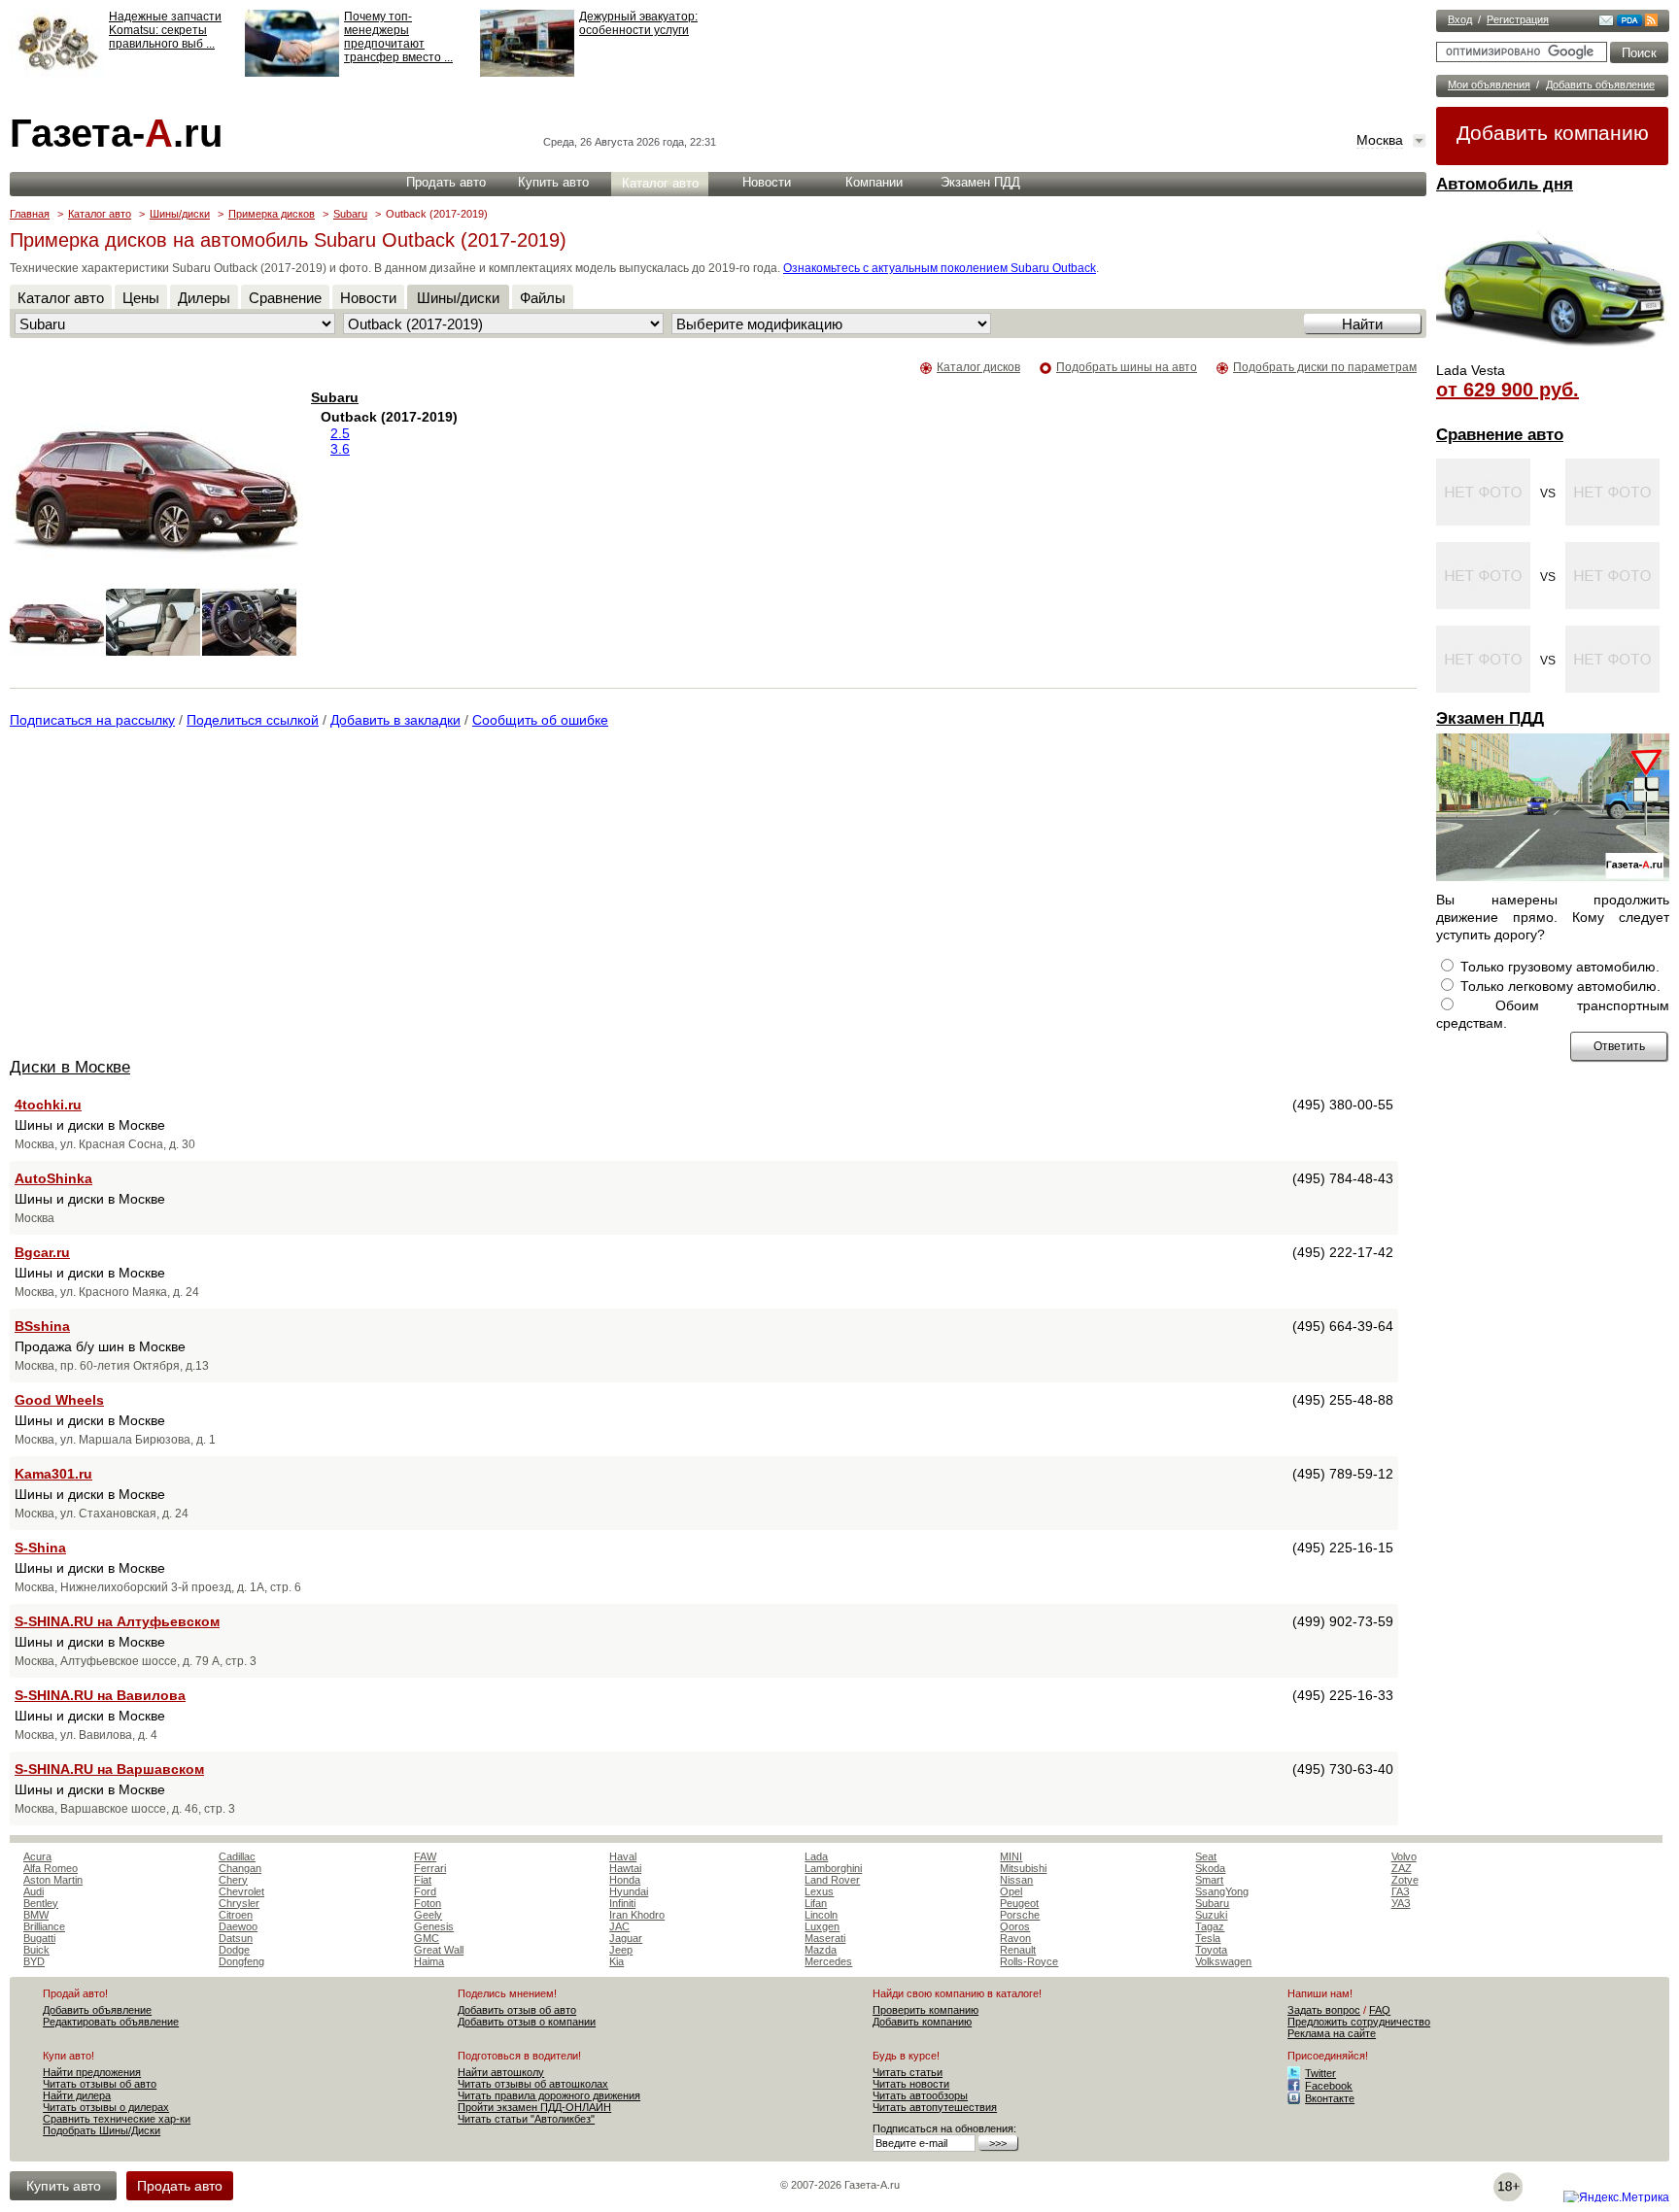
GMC (427, 1938)
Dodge (234, 1950)
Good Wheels (59, 1400)
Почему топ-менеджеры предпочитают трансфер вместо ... (398, 37)
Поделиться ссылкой (253, 720)
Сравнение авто (1500, 435)
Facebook (1329, 2086)
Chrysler (239, 1903)
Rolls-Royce (1029, 1961)
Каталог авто (660, 183)
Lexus (819, 1891)
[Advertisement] (173, 897)
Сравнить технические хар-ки (117, 2119)
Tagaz (1210, 1926)
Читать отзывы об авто (100, 2084)
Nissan (1016, 1880)
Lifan (816, 1903)
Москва (1380, 140)
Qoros (1015, 1926)
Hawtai (625, 1868)
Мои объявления (1489, 85)
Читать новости (911, 2084)
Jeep (621, 1950)
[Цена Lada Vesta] (1553, 356)
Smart (1209, 1880)
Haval (623, 1856)
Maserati (825, 1938)
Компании (874, 182)
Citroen (236, 1915)
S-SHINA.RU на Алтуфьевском (117, 1621)
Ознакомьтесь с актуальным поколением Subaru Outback (940, 268)
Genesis (434, 1926)
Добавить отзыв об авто (517, 2010)
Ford (425, 1891)
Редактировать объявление (111, 2022)
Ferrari (430, 1868)
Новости (767, 182)
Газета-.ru (116, 133)
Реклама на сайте (1332, 2033)
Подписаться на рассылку (92, 720)
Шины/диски (180, 214)
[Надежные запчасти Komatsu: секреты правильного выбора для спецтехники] (57, 73)
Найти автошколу (501, 2072)
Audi (34, 1891)
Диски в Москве (70, 1067)
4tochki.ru (48, 1105)
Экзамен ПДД (1490, 718)
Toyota (1211, 1950)
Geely (428, 1915)
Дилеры (204, 298)
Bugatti (39, 1938)
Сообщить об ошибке (540, 720)
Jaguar (626, 1938)
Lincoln (821, 1915)
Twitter (1320, 2073)
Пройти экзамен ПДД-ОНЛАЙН (534, 2107)
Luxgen (822, 1926)
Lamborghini (833, 1868)
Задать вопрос (1324, 2010)
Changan (240, 1868)
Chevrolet (241, 1891)
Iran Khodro (637, 1915)
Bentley (41, 1903)
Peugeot (1019, 1903)
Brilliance (44, 1926)
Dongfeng (241, 1961)
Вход (1460, 19)
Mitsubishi (1023, 1868)
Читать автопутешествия (935, 2107)
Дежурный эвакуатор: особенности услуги (638, 23)
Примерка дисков (272, 214)
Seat (1206, 1856)
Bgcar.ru (42, 1252)
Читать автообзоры (920, 2095)
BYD (34, 1961)
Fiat (423, 1880)
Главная (30, 214)
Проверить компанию (925, 2010)
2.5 (340, 433)
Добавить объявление (1600, 85)
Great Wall (439, 1950)
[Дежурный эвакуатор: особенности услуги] (527, 73)
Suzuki (1211, 1915)
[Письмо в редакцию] (1606, 22)
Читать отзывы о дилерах (106, 2107)
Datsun (236, 1938)
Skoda (1210, 1868)
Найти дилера (77, 2095)
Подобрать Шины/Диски (102, 2130)
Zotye (1405, 1880)
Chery (233, 1880)
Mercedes (828, 1961)
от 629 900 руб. (1508, 390)
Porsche (1020, 1915)
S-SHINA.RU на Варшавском (109, 1769)
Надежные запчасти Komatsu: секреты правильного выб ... (165, 30)
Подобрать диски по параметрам (1325, 367)
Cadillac (237, 1856)
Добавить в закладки (395, 720)
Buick (36, 1950)
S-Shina (40, 1548)
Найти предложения (92, 2072)
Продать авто (446, 182)
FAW (425, 1856)
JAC (619, 1926)
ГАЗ (1401, 1891)
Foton (428, 1903)
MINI (1011, 1856)
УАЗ (1401, 1903)
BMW (36, 1915)
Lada (816, 1856)
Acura (37, 1856)
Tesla (1208, 1938)
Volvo (1404, 1856)
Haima (429, 1961)
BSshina (42, 1326)
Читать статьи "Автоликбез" (526, 2119)
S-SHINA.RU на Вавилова (100, 1695)
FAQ (1380, 2010)
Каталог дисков (978, 367)
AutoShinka (53, 1178)
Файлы (543, 298)
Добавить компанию (1553, 133)
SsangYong (1222, 1891)
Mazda (821, 1950)
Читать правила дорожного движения (549, 2095)
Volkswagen (1223, 1961)
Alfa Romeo (51, 1868)
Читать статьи (908, 2072)
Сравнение (285, 298)
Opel (1011, 1891)
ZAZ (1402, 1868)
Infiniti (622, 1903)
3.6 (340, 449)
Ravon (1015, 1938)
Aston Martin (53, 1880)
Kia (617, 1961)
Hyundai (629, 1891)
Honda (625, 1880)
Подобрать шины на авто (1127, 367)
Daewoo (238, 1926)
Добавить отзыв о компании (527, 2022)
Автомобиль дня (1505, 184)
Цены (141, 298)
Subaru (350, 214)
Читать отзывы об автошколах (533, 2084)
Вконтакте (1330, 2098)
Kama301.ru (53, 1474)
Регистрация (1518, 19)
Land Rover (832, 1880)
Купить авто (553, 182)
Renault (1018, 1950)
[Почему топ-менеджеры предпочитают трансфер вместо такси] (292, 73)
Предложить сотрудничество (1359, 2022)
